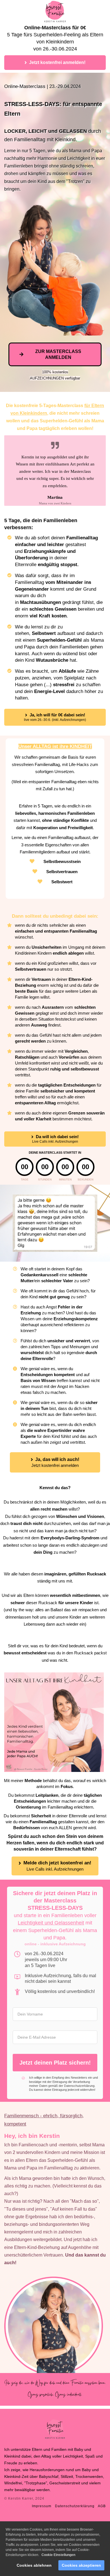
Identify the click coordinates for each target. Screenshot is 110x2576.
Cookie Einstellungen (58, 2555)
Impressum (42, 2506)
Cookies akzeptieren (81, 2565)
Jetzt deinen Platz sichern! (55, 2063)
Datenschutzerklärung (79, 2086)
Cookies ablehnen (34, 2565)
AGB (102, 2506)
